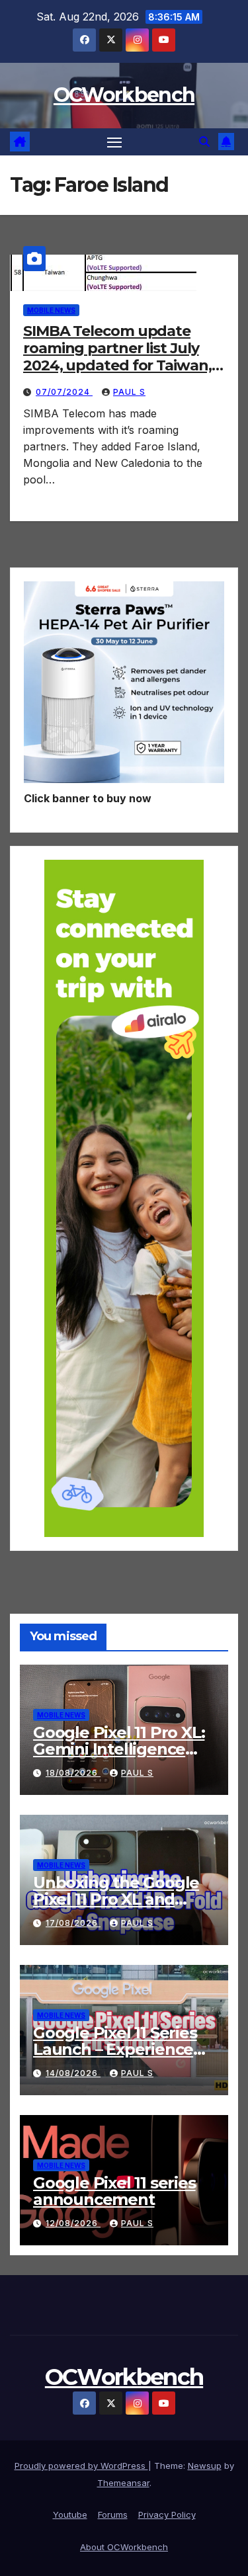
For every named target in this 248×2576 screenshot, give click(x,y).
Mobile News (51, 310)
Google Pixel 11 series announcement (114, 2191)
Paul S (129, 392)
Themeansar (123, 2483)
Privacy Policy (167, 2514)
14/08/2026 (73, 2073)
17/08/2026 (73, 1923)
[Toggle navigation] (114, 142)
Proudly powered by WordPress (81, 2466)
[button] (204, 142)
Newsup (205, 2466)
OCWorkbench (124, 95)
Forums (113, 2514)
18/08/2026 (73, 1773)
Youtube (70, 2514)
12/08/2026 (73, 2223)
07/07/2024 (64, 392)
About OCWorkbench (124, 2547)
